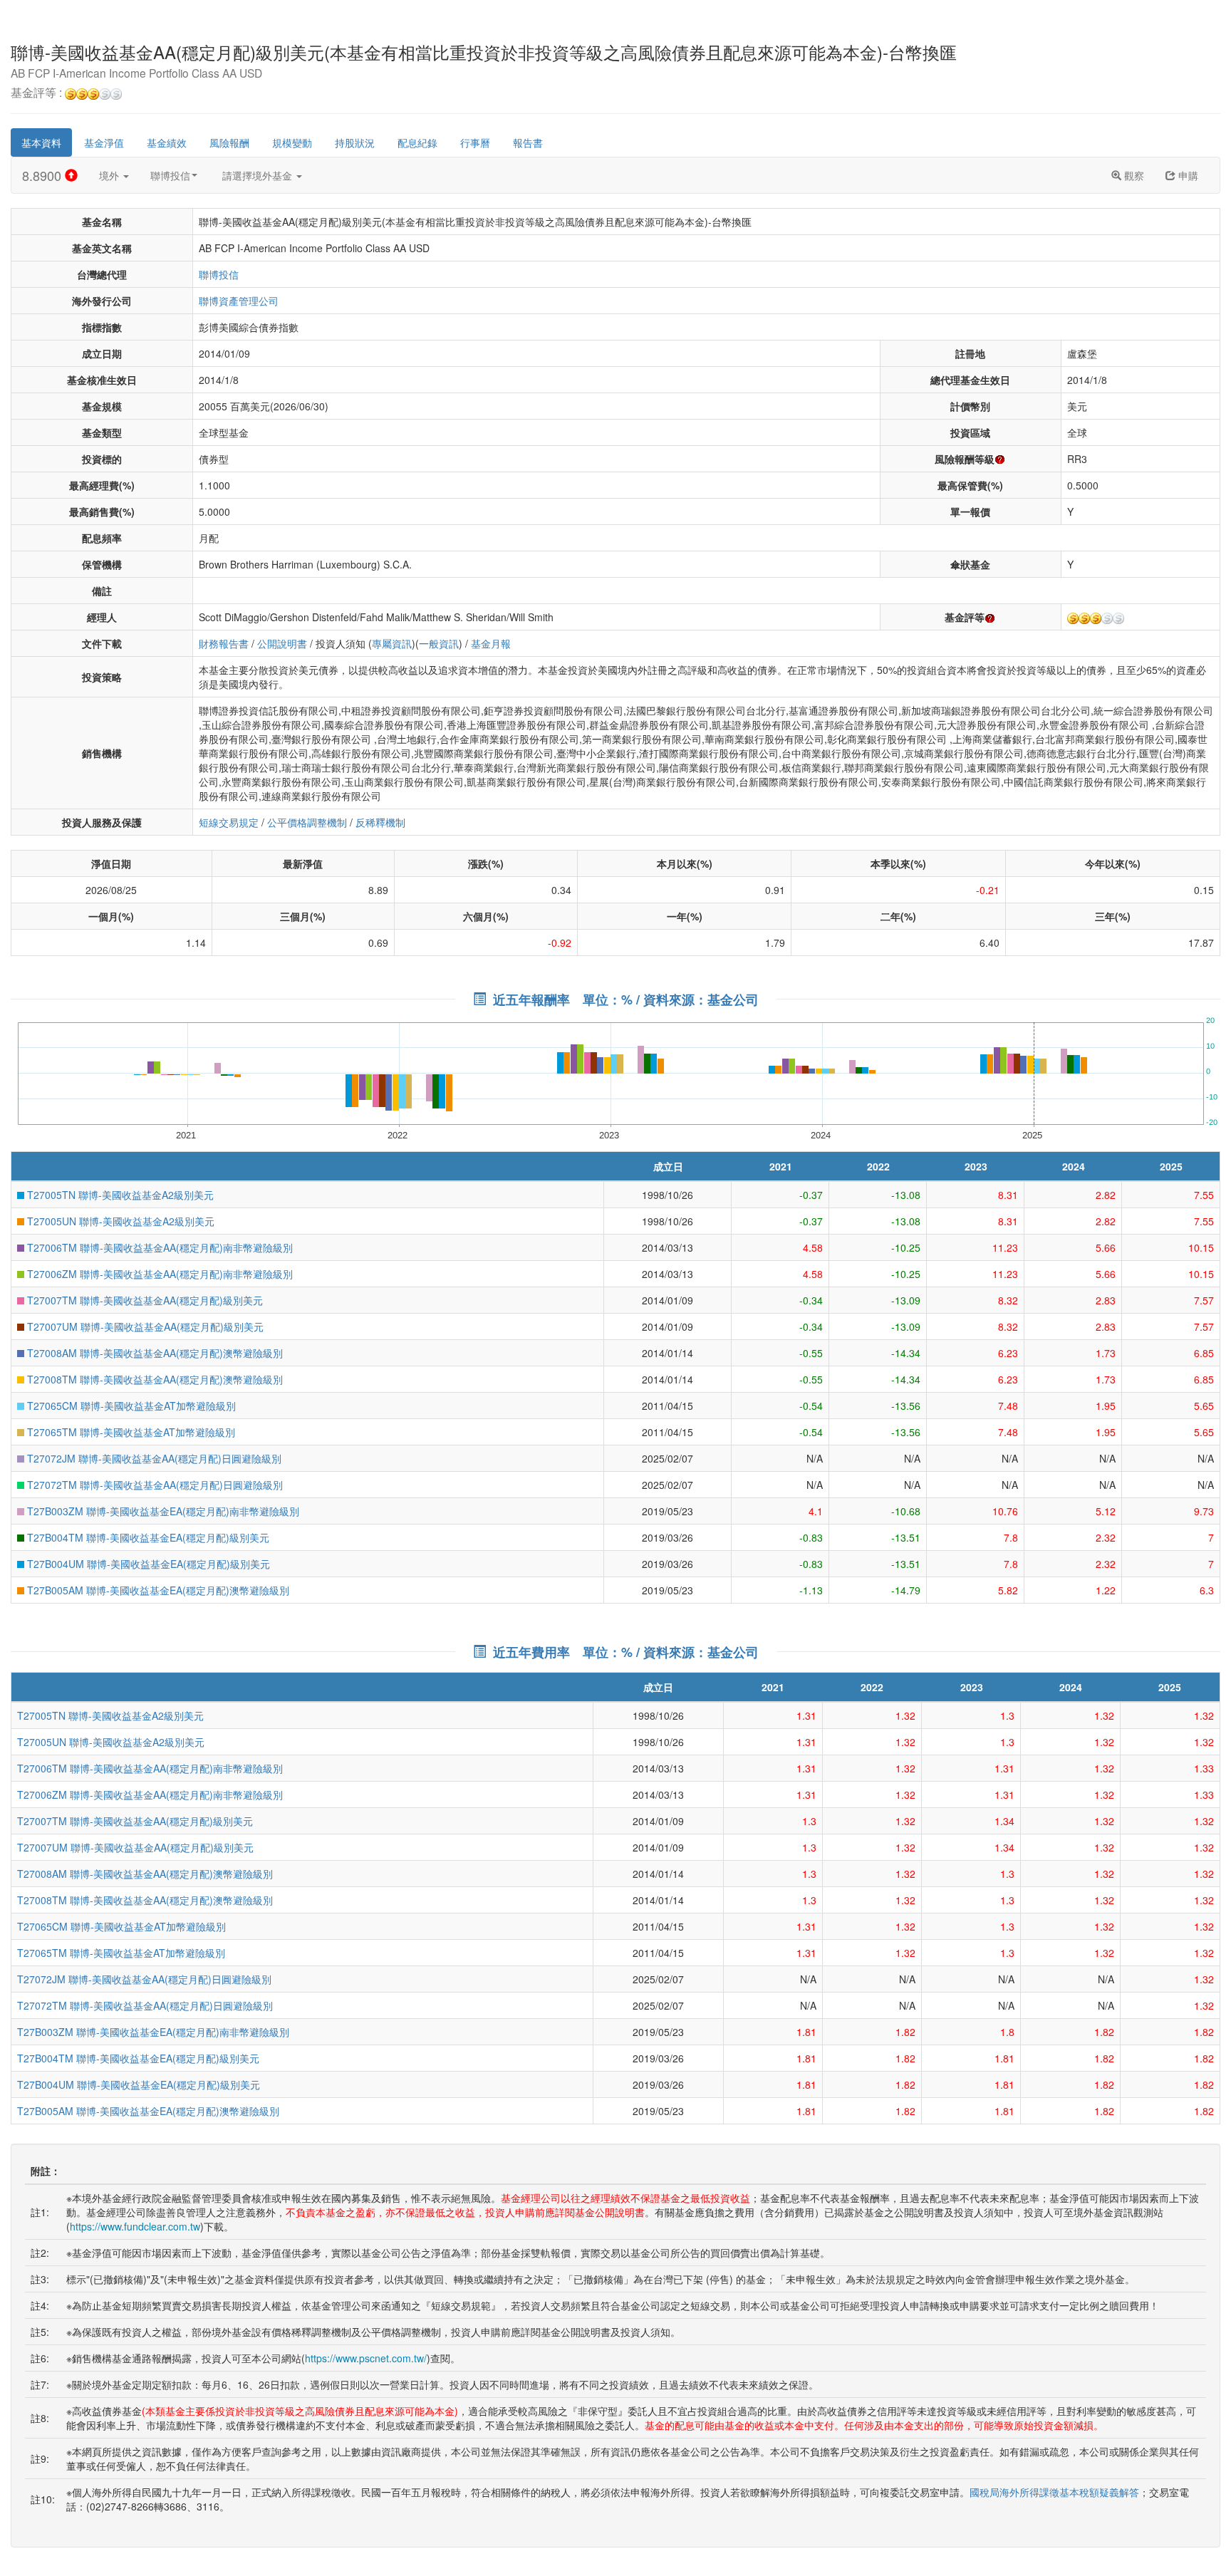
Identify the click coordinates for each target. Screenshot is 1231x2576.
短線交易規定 (229, 822)
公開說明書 (282, 643)
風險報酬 (229, 142)
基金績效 (167, 142)
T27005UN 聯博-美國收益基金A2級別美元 (119, 1221)
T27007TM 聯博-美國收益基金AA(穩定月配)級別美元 (144, 1300)
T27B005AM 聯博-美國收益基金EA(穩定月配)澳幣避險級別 (157, 1590)
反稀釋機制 (380, 822)
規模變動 (292, 142)
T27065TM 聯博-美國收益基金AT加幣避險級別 (130, 1432)
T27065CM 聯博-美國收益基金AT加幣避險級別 (130, 1406)
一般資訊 (439, 643)
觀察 (1133, 175)
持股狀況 (355, 142)
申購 (1187, 175)
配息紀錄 (417, 142)
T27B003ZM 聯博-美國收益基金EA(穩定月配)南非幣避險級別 (162, 1511)
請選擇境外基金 (259, 175)
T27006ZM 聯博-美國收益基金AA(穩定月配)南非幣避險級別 (159, 1274)
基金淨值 (104, 142)
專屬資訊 (392, 643)
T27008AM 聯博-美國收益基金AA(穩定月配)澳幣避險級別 (154, 1353)
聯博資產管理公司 (239, 301)
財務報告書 (224, 643)
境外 (110, 175)
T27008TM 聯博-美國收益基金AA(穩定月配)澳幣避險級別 (154, 1379)
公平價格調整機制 (307, 822)
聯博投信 (170, 175)
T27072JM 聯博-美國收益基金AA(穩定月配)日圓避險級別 (153, 1458)
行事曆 (475, 142)
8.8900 (43, 175)
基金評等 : (38, 93)
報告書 (528, 142)
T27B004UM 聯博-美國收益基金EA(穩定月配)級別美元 (147, 1564)
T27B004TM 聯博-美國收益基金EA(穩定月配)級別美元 (147, 1537)
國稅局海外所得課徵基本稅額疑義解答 (1054, 2492)
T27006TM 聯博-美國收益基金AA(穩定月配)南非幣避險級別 (159, 1247)
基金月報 (491, 643)
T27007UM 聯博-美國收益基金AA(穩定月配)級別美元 (144, 1326)
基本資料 (41, 142)
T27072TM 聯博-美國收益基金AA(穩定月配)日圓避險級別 (154, 1485)
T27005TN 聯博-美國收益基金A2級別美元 (119, 1195)
